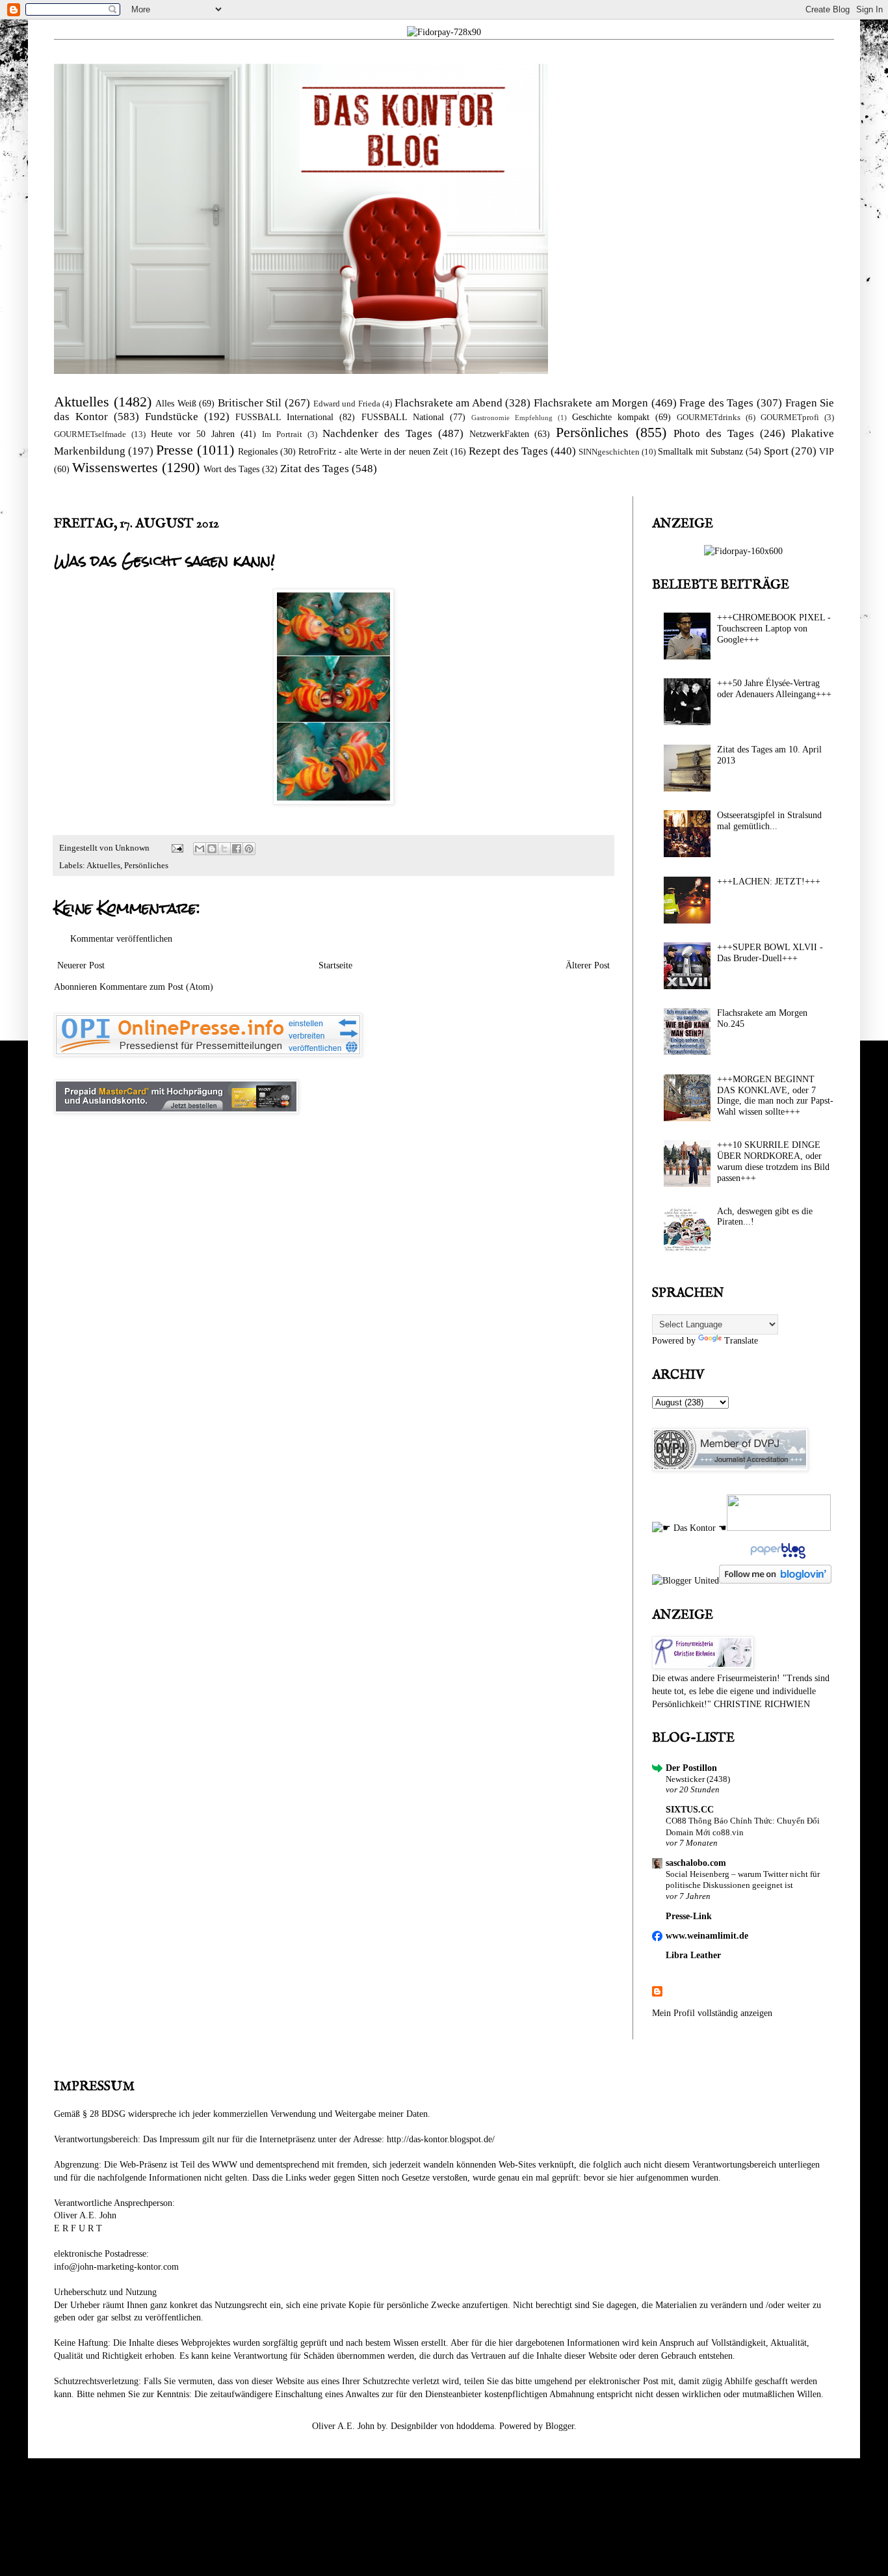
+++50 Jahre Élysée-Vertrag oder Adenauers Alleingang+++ (774, 689)
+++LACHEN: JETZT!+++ (769, 882)
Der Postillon (691, 1768)
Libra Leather (693, 1955)
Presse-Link (689, 1916)
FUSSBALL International (284, 417)
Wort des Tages (231, 469)
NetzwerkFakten (499, 434)
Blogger (560, 2426)
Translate (741, 1341)
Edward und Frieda (347, 404)
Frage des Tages (716, 403)
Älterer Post (588, 965)
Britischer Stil (250, 403)
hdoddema (475, 2426)
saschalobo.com (696, 1863)
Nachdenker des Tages (377, 433)
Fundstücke (172, 417)
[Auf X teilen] (224, 849)
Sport (776, 451)
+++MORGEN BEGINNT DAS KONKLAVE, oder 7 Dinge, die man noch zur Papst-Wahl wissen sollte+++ (775, 1095)
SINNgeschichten (609, 452)
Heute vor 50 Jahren (193, 434)
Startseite (335, 965)
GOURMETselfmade (90, 434)
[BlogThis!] (212, 849)
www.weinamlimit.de (707, 1936)
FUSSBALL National (403, 417)
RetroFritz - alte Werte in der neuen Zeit (373, 452)
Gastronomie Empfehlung (512, 418)
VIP (827, 452)
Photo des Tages (714, 433)
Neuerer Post (81, 965)
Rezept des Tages (508, 451)
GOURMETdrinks (709, 418)
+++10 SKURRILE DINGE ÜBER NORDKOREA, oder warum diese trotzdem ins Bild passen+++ (773, 1161)
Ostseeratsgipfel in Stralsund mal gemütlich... (769, 821)
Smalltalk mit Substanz (700, 452)
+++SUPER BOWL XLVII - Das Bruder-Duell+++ (770, 953)
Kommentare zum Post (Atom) (156, 987)
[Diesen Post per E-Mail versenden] (200, 849)
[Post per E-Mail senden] (176, 848)
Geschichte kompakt (611, 417)
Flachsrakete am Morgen (591, 403)
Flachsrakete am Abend (449, 403)
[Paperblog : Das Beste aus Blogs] (777, 1559)
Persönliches (592, 432)
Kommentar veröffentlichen (121, 939)
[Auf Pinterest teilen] (249, 849)
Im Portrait (282, 434)
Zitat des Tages (315, 469)
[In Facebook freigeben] (237, 849)
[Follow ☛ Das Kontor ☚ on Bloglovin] (775, 1581)
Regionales (258, 452)
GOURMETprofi (790, 418)
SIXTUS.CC (690, 1810)
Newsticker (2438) (698, 1779)
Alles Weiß (176, 404)
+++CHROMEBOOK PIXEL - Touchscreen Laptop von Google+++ (774, 629)
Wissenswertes (115, 467)
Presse (175, 450)
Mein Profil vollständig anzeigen (712, 2013)
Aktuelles (82, 402)
